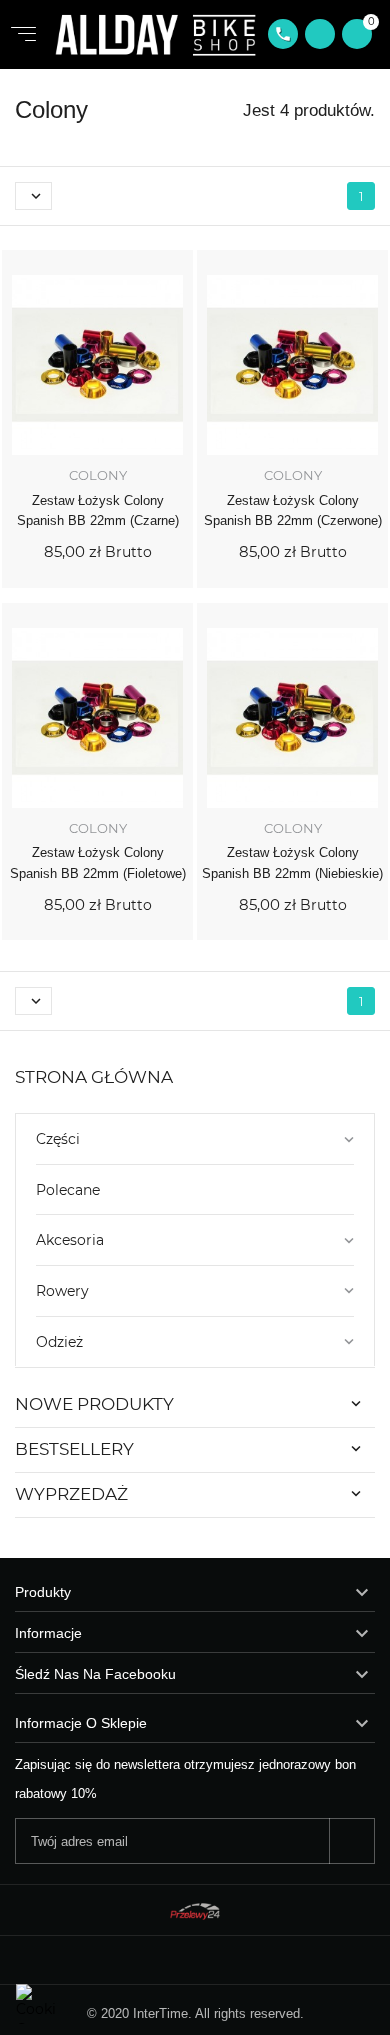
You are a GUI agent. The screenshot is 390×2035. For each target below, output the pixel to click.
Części (58, 1139)
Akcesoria (70, 1240)
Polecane (68, 1190)
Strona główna (94, 1077)
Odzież (59, 1342)
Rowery (62, 1291)
